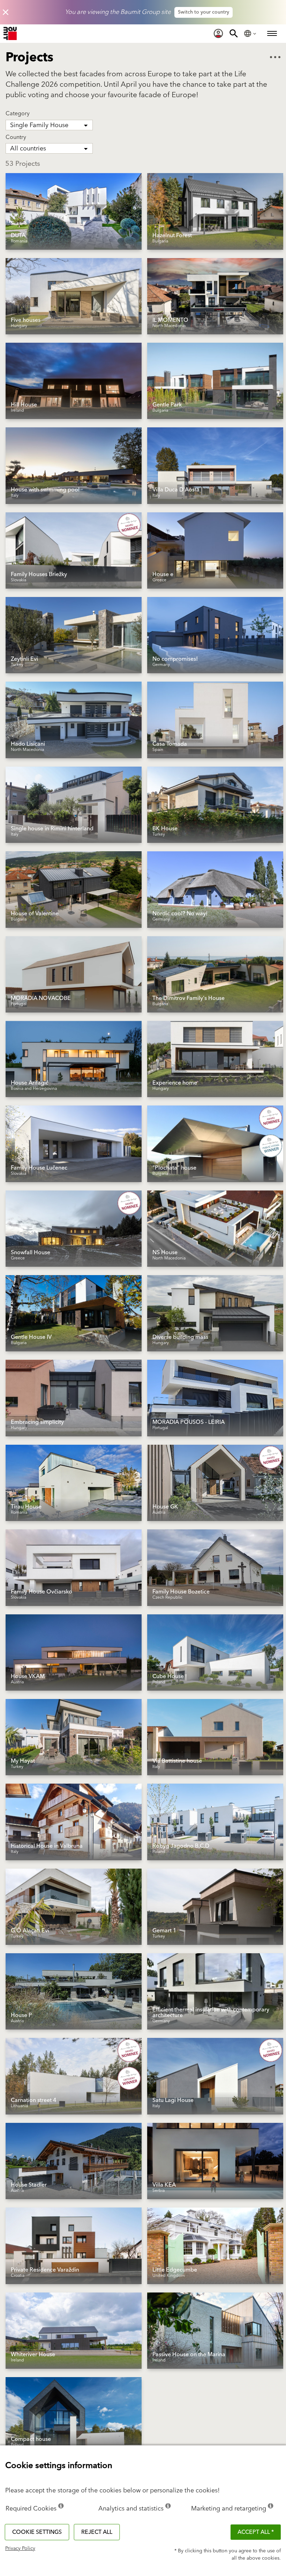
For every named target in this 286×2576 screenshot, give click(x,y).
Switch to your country (204, 12)
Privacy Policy (20, 2548)
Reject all (97, 2532)
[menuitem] (218, 33)
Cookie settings (37, 2532)
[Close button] (6, 12)
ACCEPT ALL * (256, 2532)
